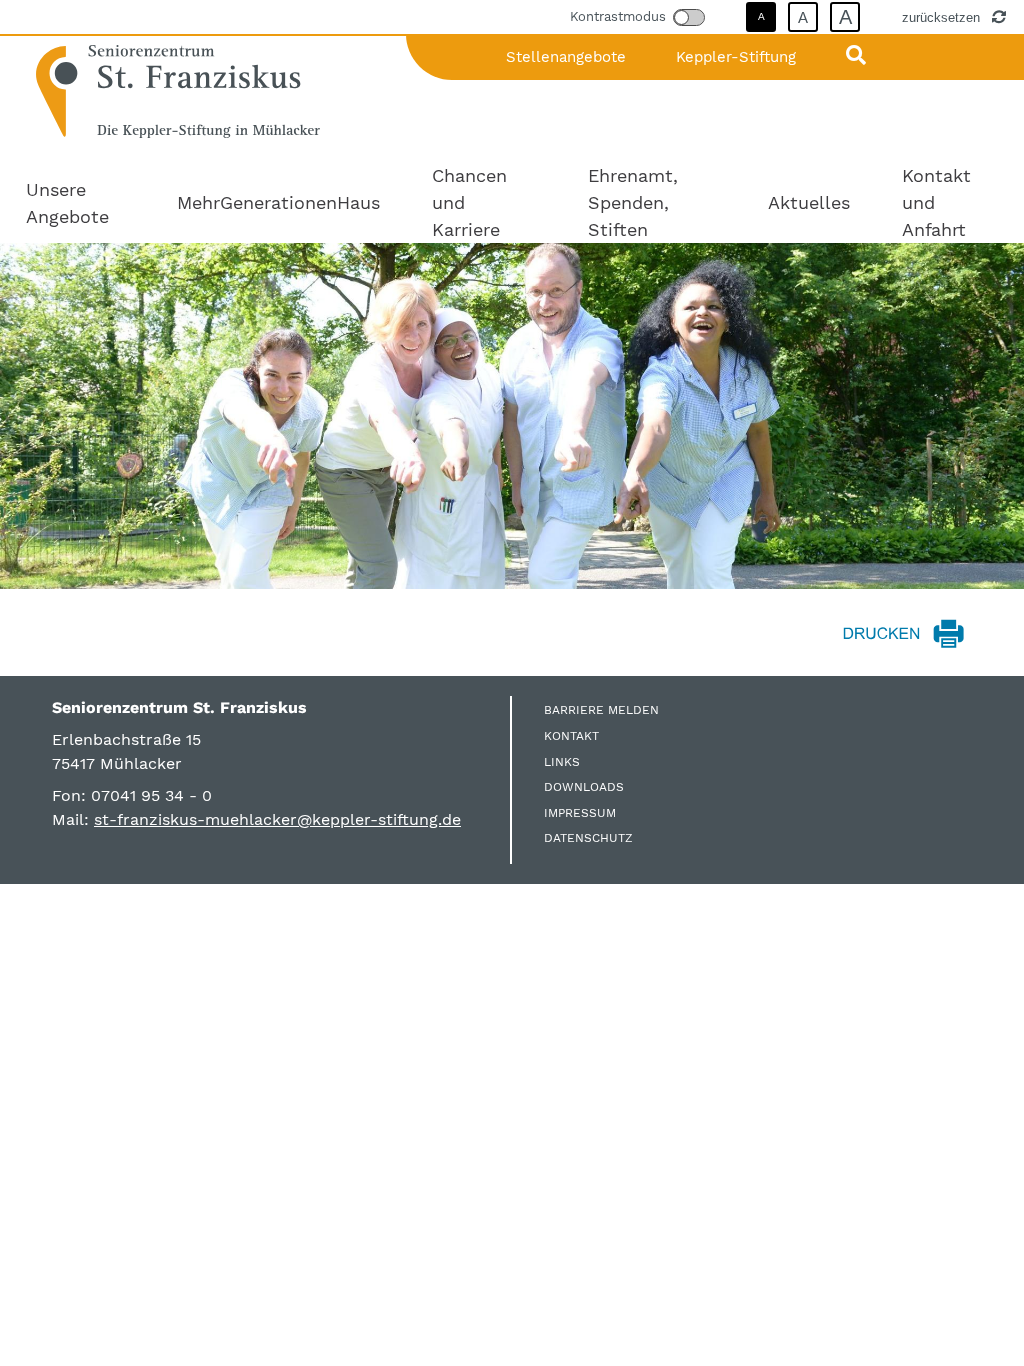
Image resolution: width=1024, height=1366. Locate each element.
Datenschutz (588, 838)
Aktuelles (809, 202)
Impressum (580, 813)
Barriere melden (601, 710)
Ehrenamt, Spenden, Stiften (633, 202)
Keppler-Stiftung (736, 57)
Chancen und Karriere (469, 202)
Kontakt (571, 736)
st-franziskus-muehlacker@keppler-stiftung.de (277, 819)
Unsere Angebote (67, 203)
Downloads (584, 787)
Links (562, 762)
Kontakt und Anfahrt (936, 202)
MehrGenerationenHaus (278, 202)
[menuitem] (75, 202)
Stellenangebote (566, 57)
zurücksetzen (943, 17)
